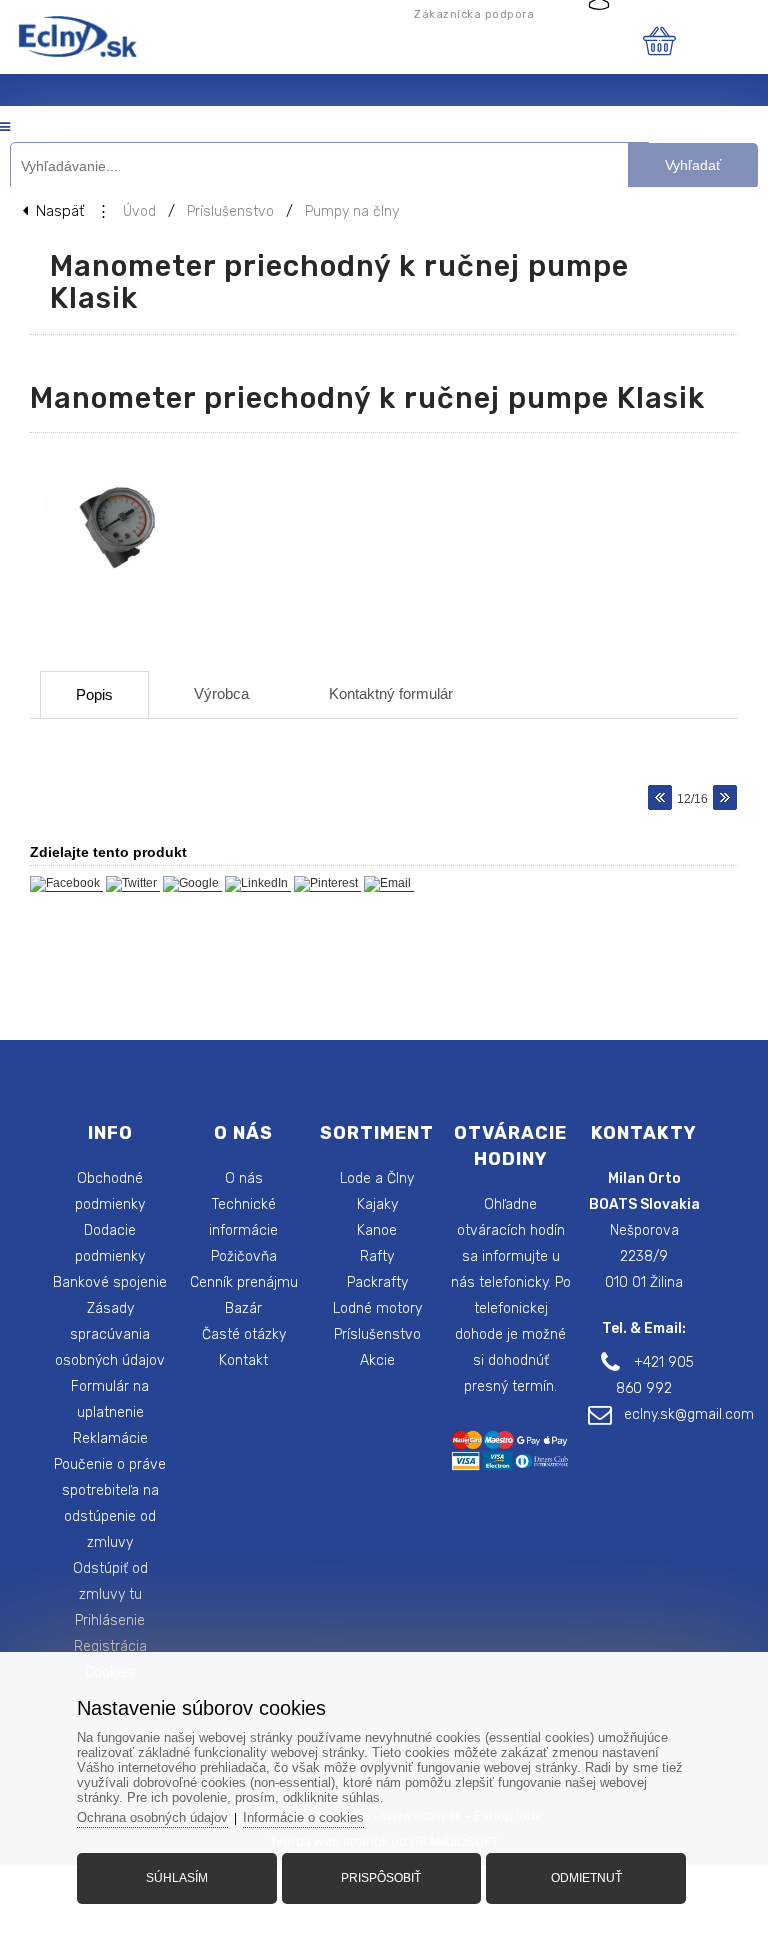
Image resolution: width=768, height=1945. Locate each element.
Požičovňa (244, 1256)
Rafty (377, 1256)
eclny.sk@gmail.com (689, 1414)
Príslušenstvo (230, 211)
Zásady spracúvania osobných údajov (110, 1334)
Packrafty (377, 1282)
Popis (94, 694)
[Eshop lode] (75, 54)
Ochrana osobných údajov (152, 1817)
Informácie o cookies (303, 1817)
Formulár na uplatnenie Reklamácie (110, 1412)
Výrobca (221, 693)
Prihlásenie (110, 1620)
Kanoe (377, 1230)
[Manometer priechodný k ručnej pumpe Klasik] (126, 593)
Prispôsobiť (381, 1878)
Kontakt (243, 1360)
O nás (244, 1178)
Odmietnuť (586, 1878)
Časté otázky (244, 1334)
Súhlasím (177, 1878)
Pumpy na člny (352, 211)
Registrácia (110, 1646)
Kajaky (377, 1204)
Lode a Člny (377, 1178)
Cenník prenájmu (244, 1282)
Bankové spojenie (110, 1282)
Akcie (377, 1360)
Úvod (139, 211)
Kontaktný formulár (391, 693)
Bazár (243, 1308)
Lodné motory (377, 1308)
